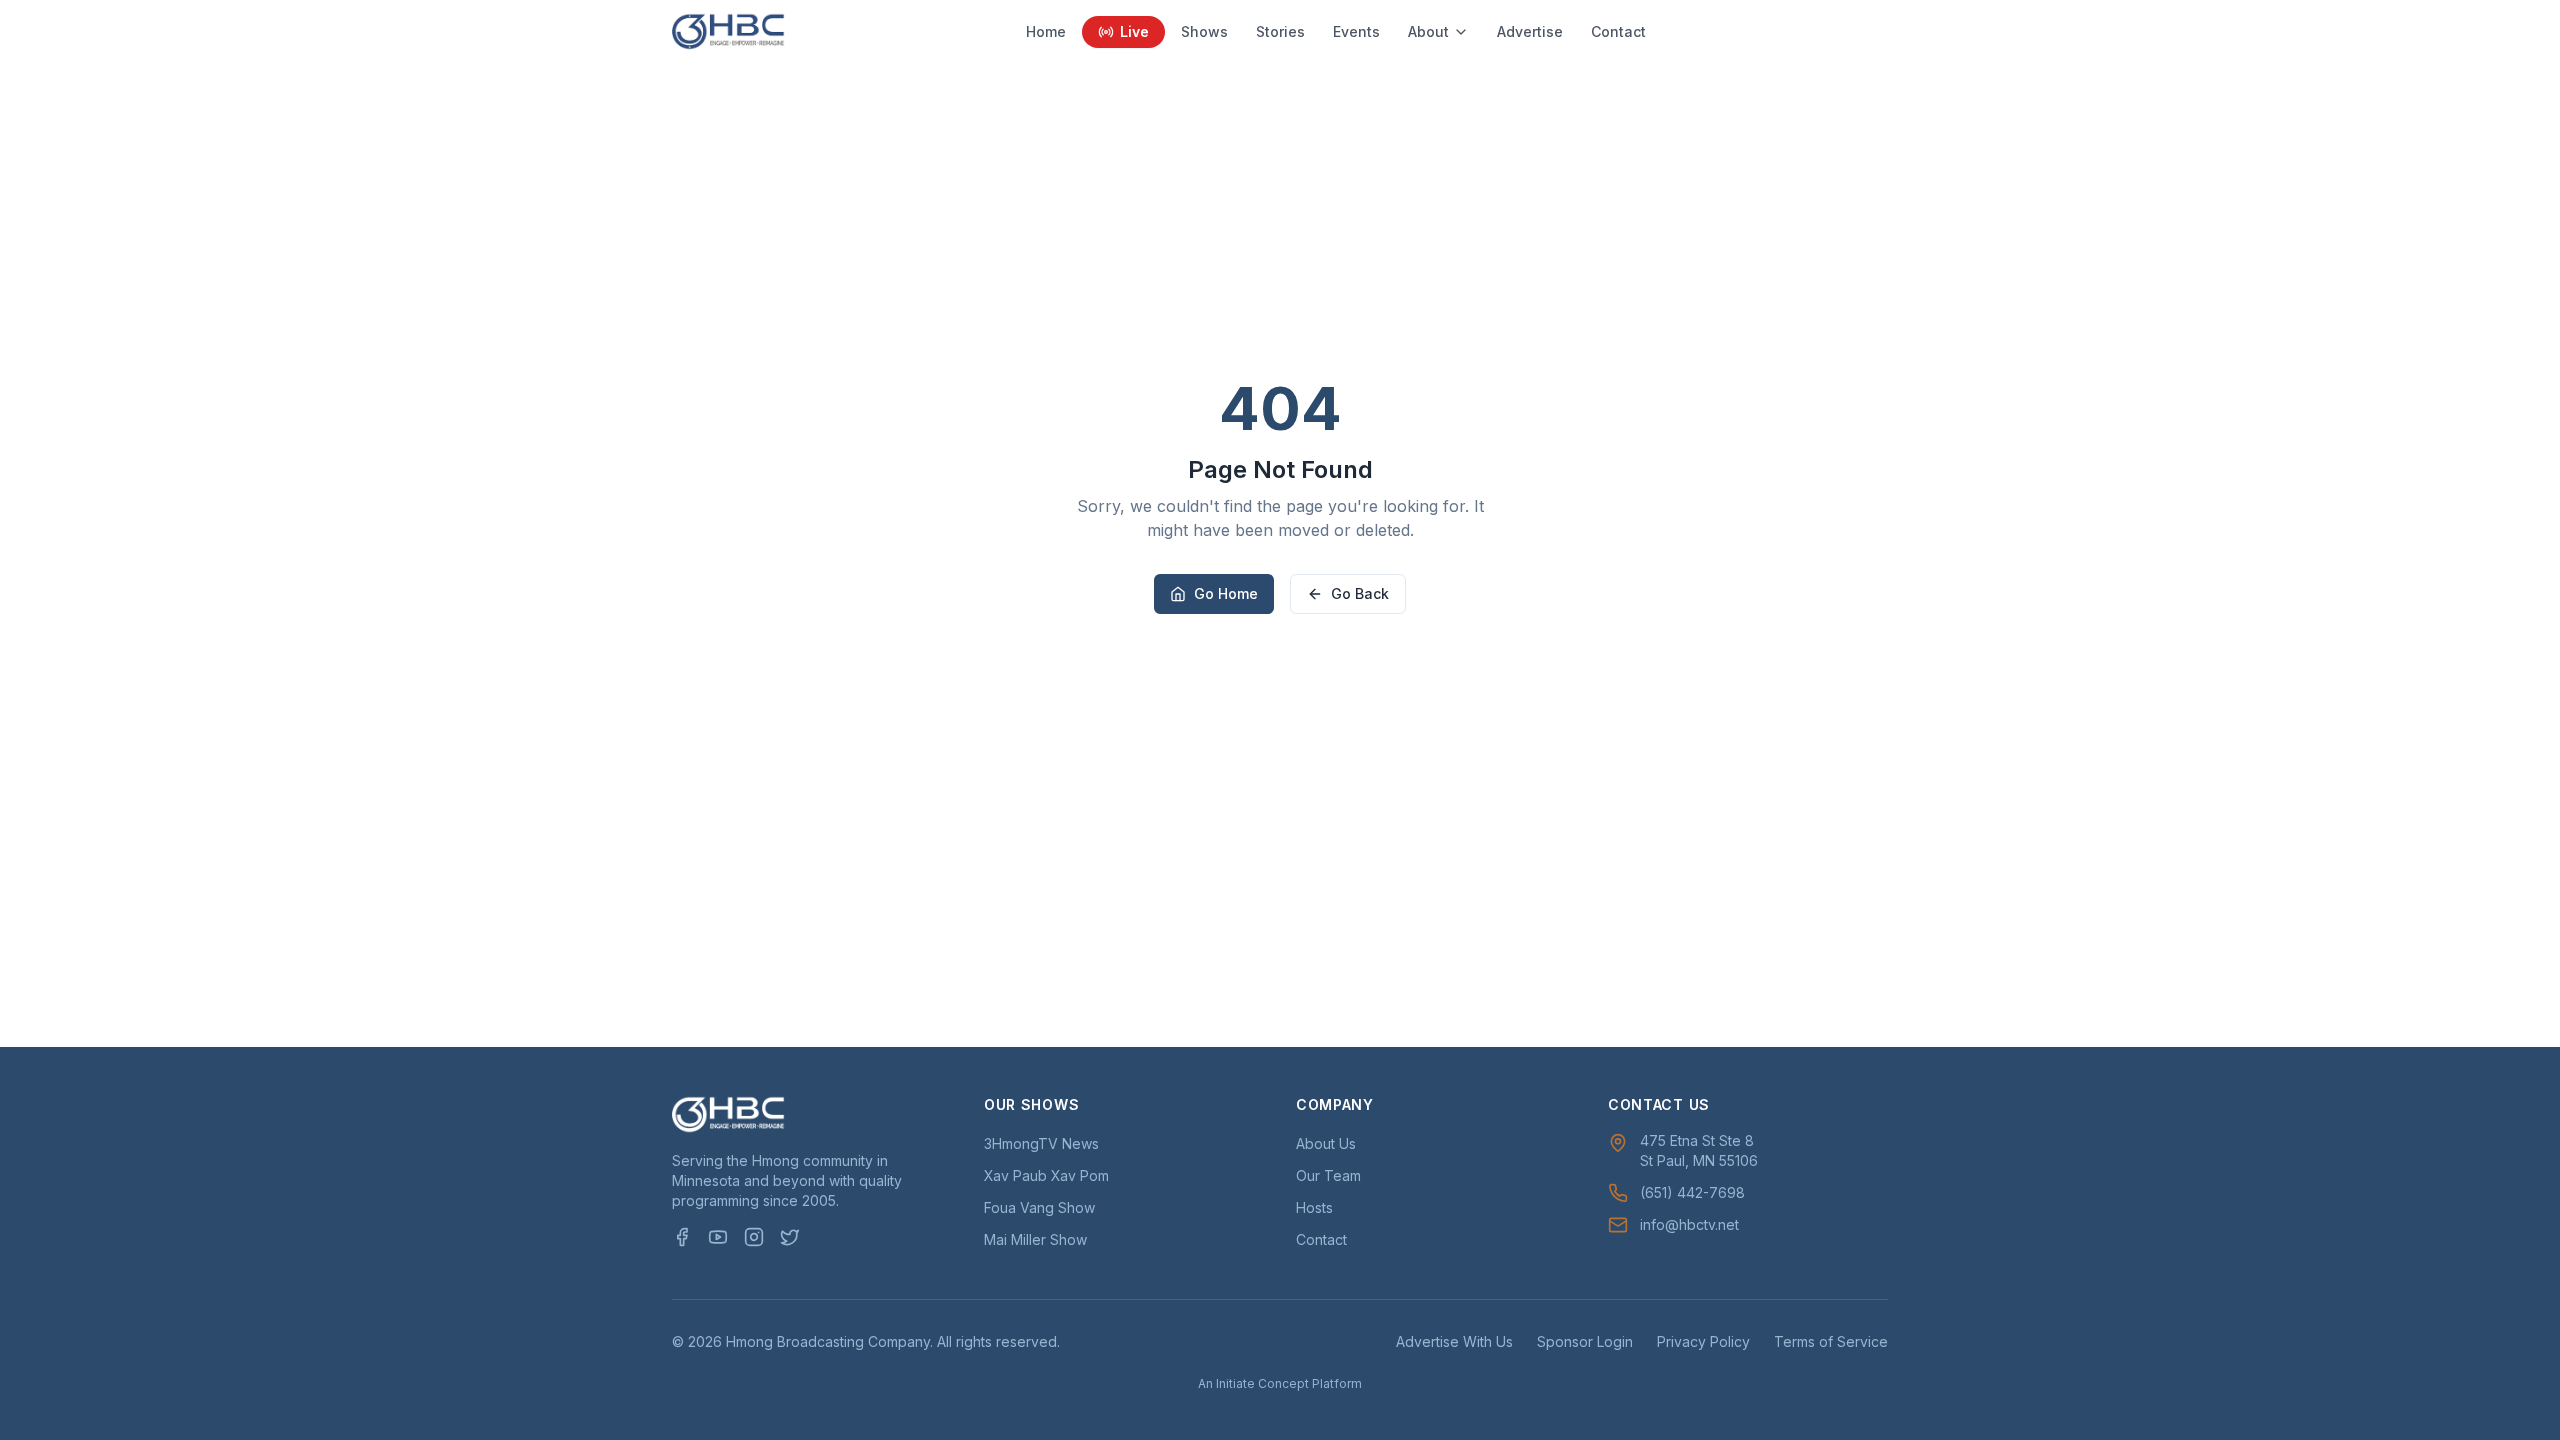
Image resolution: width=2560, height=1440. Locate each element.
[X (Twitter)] (790, 1237)
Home (1046, 31)
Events (1356, 31)
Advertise (1530, 31)
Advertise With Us (1454, 1341)
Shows (1204, 31)
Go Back (1360, 593)
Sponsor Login (1585, 1341)
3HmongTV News (1041, 1143)
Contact (1618, 31)
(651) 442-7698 (1692, 1192)
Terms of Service (1831, 1341)
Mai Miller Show (1035, 1239)
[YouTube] (718, 1237)
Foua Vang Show (1039, 1207)
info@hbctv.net (1689, 1224)
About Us (1326, 1143)
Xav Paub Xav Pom (1046, 1175)
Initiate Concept (1262, 1383)
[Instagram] (754, 1237)
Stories (1280, 31)
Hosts (1314, 1207)
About (1428, 31)
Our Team (1328, 1175)
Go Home (1226, 593)
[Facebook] (682, 1237)
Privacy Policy (1703, 1341)
